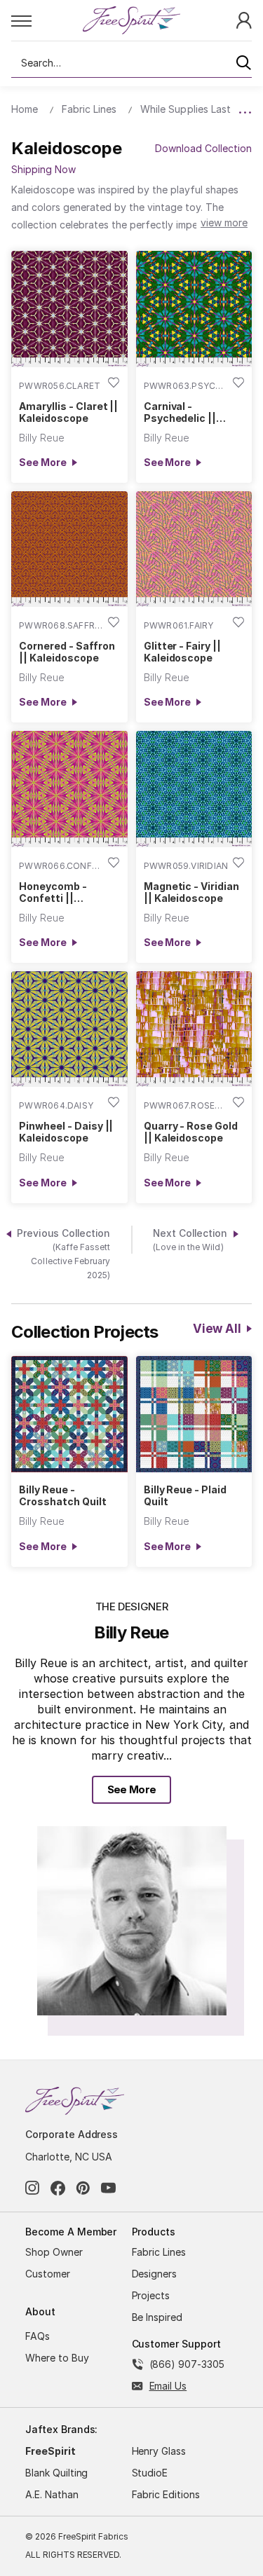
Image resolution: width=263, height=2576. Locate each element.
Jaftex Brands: (61, 2429)
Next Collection (190, 1240)
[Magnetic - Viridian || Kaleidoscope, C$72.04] (194, 789)
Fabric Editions (166, 2494)
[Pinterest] (83, 2188)
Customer (48, 2274)
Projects (151, 2295)
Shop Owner (54, 2252)
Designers (155, 2274)
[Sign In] (244, 19)
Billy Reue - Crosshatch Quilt (62, 1495)
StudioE (150, 2473)
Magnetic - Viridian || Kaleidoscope (191, 892)
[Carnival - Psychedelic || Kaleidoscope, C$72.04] (194, 309)
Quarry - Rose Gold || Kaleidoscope (191, 1132)
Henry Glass (159, 2451)
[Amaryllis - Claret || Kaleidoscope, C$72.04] (69, 309)
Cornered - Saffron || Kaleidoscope (67, 652)
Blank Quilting (56, 2473)
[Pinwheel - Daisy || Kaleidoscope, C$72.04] (69, 1029)
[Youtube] (108, 2188)
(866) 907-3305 (187, 2364)
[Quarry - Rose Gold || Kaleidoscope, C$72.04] (194, 1029)
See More (42, 462)
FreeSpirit (50, 2451)
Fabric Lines (159, 2252)
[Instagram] (33, 2188)
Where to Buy (57, 2358)
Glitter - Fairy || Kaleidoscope (182, 652)
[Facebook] (58, 2188)
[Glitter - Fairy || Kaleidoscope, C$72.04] (194, 549)
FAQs (38, 2336)
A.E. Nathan (52, 2494)
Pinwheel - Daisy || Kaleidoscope (66, 1132)
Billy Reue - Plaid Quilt (185, 1495)
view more (224, 222)
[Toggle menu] (47, 20)
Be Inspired (157, 2317)
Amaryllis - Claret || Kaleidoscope (68, 412)
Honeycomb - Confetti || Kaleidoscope (54, 892)
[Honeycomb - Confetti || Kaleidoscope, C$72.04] (69, 789)
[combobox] (131, 63)
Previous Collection (63, 1254)
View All (217, 1329)
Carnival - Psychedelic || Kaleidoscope (180, 412)
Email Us (168, 2386)
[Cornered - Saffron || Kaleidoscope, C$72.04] (69, 549)
